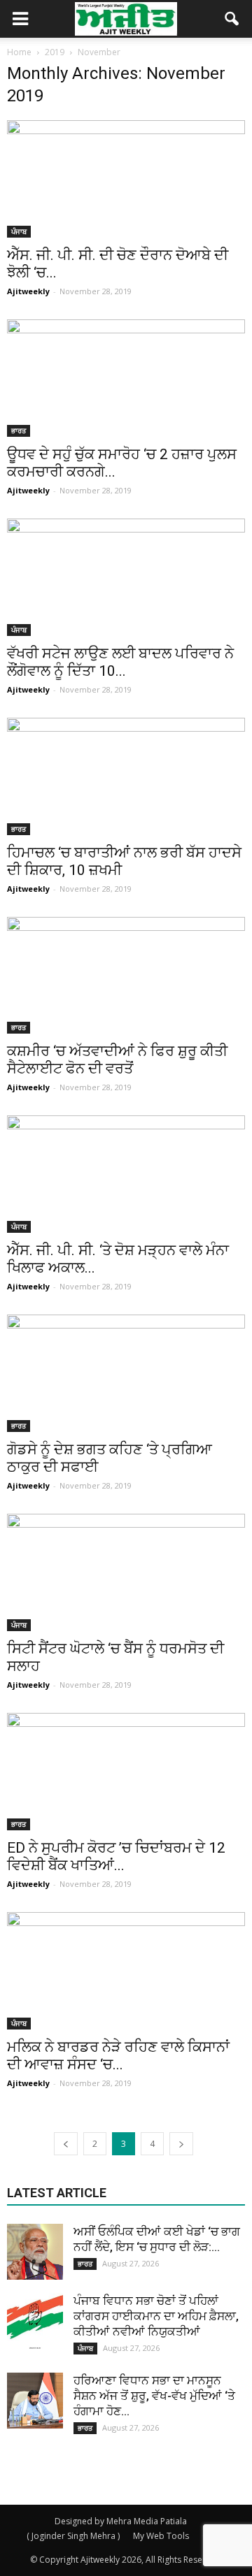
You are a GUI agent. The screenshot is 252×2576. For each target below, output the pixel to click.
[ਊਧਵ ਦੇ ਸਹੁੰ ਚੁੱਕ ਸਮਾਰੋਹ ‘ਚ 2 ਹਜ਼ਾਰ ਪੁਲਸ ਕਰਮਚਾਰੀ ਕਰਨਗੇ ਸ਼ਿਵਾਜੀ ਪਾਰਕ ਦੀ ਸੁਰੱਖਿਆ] (126, 378)
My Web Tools (161, 2536)
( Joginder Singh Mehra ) (73, 2536)
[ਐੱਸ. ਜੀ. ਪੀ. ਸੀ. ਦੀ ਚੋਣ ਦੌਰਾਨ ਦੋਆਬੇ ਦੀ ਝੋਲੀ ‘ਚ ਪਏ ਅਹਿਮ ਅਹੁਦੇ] (126, 179)
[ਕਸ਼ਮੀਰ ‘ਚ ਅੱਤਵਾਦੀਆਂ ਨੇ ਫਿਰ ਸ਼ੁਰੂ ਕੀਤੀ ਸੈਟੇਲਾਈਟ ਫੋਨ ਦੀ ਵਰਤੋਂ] (126, 976)
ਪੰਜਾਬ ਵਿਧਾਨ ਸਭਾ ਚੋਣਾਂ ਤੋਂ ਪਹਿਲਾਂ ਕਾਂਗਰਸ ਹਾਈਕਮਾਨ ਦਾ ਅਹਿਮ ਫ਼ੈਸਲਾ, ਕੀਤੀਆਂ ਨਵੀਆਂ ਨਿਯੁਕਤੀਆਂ (156, 2316)
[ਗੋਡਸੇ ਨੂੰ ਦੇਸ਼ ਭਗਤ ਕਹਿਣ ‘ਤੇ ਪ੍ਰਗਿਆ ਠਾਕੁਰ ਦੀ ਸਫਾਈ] (126, 1373)
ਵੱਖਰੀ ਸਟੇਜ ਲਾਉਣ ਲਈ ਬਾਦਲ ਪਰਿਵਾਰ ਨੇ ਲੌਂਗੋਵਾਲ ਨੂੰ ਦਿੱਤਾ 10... (120, 662)
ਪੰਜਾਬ (19, 231)
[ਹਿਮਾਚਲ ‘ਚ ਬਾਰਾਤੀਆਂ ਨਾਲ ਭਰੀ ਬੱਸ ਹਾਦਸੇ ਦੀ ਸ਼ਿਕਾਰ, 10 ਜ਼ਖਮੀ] (126, 776)
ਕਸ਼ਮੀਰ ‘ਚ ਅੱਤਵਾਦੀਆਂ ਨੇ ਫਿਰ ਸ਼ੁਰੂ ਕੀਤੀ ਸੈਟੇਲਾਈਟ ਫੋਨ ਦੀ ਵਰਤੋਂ (117, 1060)
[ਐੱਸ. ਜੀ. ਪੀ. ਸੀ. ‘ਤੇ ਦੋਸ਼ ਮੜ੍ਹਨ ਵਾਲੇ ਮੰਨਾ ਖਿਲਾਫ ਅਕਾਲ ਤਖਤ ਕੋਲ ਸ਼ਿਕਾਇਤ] (126, 1174)
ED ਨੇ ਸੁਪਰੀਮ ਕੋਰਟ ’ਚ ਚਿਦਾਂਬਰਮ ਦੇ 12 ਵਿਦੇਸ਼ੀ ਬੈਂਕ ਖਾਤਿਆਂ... (116, 1857)
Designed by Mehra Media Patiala (121, 2521)
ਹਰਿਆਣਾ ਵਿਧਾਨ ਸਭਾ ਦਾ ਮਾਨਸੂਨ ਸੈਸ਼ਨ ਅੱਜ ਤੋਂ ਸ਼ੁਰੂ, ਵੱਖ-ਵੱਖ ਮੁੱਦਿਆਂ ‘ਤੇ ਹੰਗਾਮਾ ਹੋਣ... (154, 2396)
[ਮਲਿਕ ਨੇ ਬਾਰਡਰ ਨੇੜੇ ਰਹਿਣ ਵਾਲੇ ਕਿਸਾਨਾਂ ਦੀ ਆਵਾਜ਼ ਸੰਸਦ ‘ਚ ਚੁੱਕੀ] (126, 1971)
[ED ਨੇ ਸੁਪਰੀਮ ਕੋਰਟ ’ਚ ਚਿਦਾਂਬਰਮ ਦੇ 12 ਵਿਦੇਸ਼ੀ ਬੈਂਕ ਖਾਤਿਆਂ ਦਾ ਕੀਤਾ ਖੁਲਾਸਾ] (126, 1772)
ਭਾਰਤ (19, 430)
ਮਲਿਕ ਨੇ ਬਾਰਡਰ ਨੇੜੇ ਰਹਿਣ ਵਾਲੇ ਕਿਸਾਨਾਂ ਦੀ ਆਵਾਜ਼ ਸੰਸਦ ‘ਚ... (118, 2056)
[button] (232, 19)
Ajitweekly (28, 291)
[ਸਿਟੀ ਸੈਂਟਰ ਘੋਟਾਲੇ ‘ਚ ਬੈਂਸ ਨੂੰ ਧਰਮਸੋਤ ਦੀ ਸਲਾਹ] (126, 1572)
